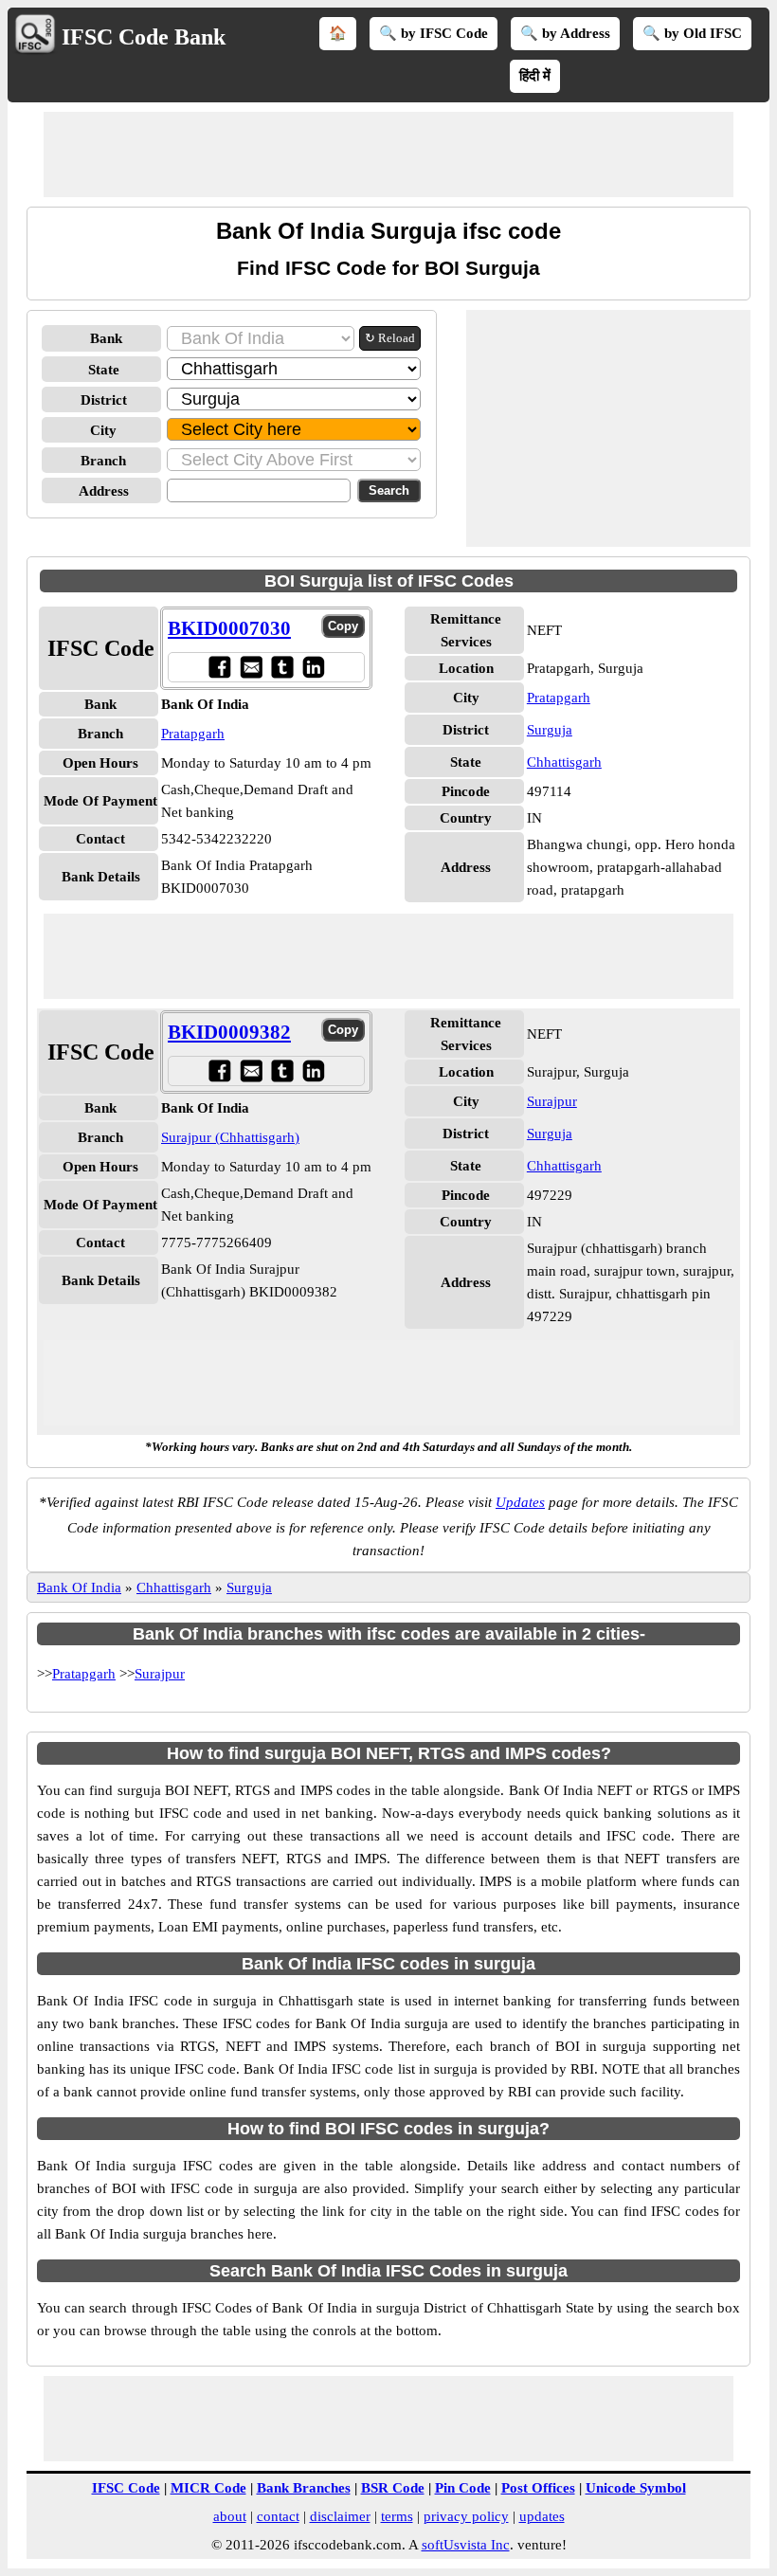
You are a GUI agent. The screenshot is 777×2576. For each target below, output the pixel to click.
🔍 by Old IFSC (692, 33)
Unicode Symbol (636, 2488)
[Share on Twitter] (282, 667)
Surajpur (552, 1101)
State (104, 370)
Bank (106, 338)
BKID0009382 (229, 1032)
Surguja (550, 730)
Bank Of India (79, 1587)
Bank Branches (304, 2488)
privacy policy (466, 2516)
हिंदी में (535, 76)
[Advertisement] (388, 154)
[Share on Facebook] (219, 667)
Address (104, 491)
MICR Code (208, 2488)
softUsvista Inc (466, 2545)
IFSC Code (126, 2488)
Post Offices (538, 2488)
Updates (520, 1502)
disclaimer (340, 2516)
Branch (103, 461)
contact (278, 2516)
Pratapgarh (193, 734)
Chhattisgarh (564, 762)
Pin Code (463, 2488)
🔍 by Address (565, 33)
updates (542, 2516)
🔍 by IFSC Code (434, 33)
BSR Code (393, 2488)
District (104, 400)
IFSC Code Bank (144, 37)
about (230, 2516)
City (103, 430)
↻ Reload (390, 338)
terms (397, 2516)
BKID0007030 (229, 628)
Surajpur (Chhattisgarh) (230, 1137)
